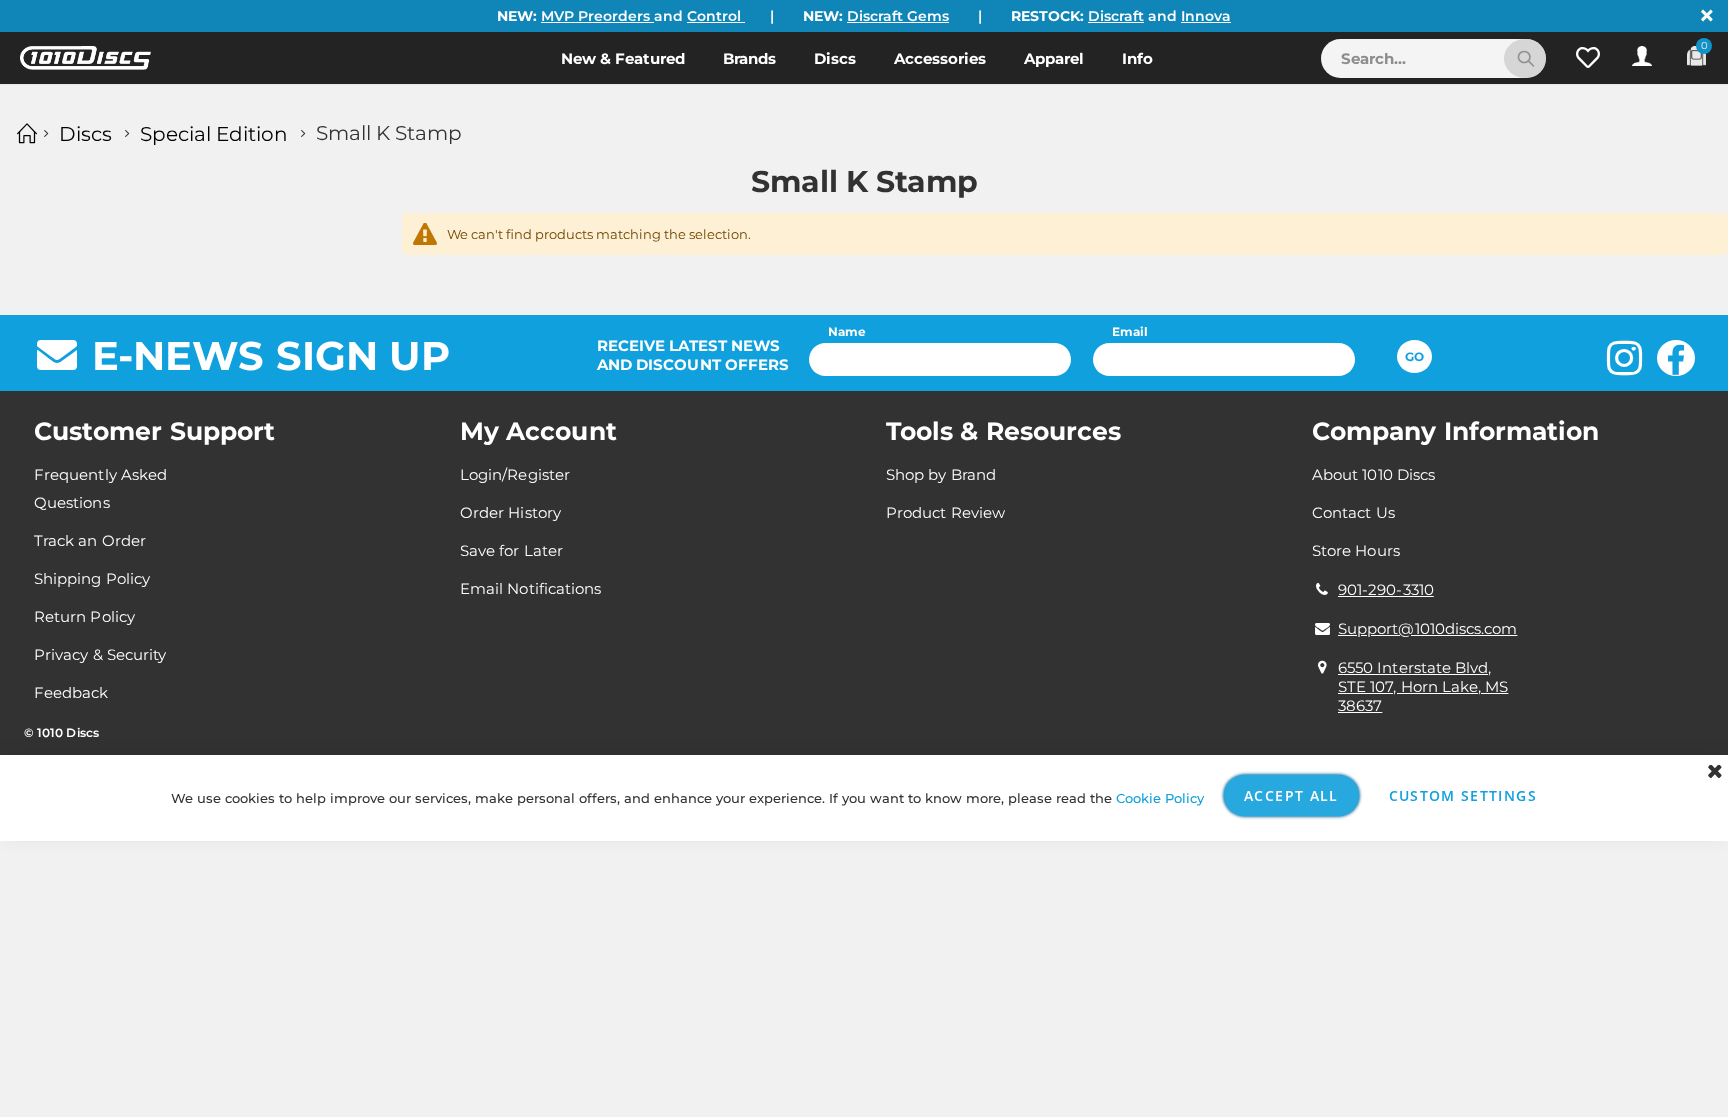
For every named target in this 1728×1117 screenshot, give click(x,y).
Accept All (1291, 795)
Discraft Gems (898, 16)
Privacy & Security (100, 654)
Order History (510, 512)
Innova (1206, 16)
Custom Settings (1463, 795)
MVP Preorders (597, 16)
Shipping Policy (92, 578)
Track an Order (90, 540)
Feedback (71, 692)
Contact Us (1353, 512)
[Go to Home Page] (24, 133)
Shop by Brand (941, 474)
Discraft (1116, 16)
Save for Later (511, 550)
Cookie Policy (1160, 798)
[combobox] (1433, 58)
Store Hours (1356, 550)
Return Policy (84, 616)
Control (716, 16)
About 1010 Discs (1373, 474)
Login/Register (515, 474)
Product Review (945, 512)
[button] (1588, 58)
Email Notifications (530, 588)
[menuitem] (623, 58)
